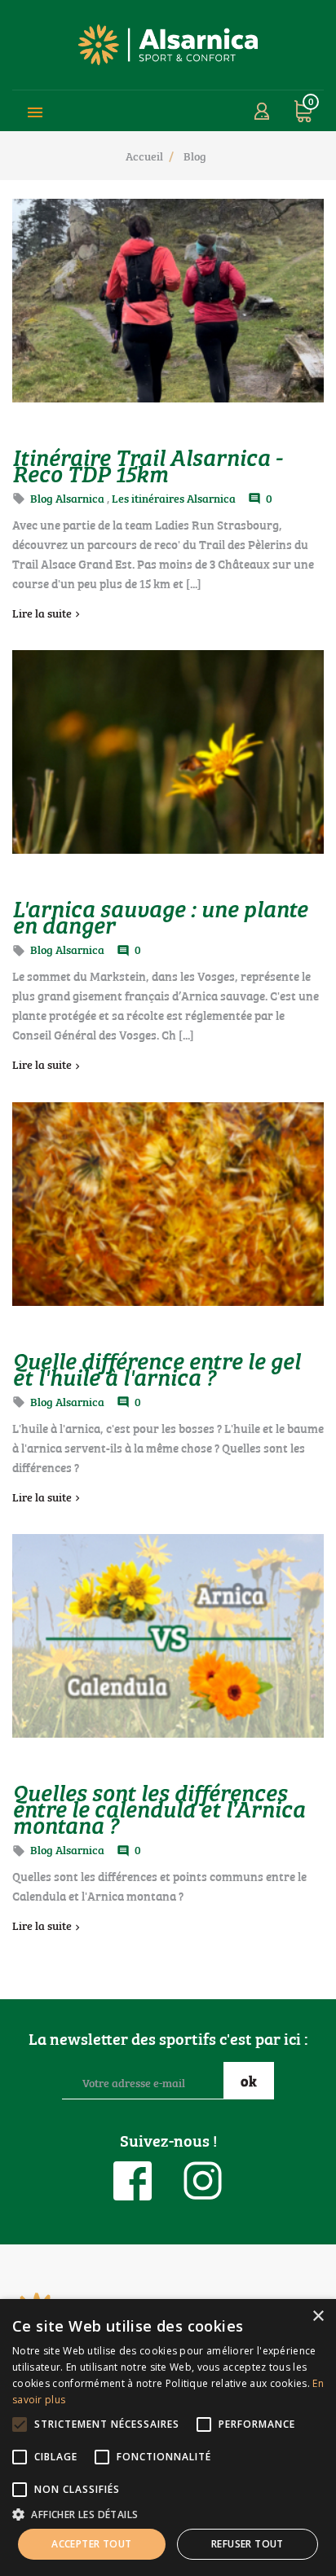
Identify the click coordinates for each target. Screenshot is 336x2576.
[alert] (168, 2438)
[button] (168, 2514)
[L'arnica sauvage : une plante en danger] (168, 752)
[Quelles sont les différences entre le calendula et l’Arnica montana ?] (168, 1636)
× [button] (318, 2317)
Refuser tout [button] (248, 2544)
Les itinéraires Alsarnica (174, 497)
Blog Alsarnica (67, 497)
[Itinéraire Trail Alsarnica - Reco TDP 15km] (168, 301)
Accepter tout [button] (91, 2544)
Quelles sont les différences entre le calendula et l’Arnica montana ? (159, 1808)
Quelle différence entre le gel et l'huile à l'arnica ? (156, 1368)
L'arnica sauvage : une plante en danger (160, 916)
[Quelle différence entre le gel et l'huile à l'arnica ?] (168, 1204)
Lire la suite (42, 612)
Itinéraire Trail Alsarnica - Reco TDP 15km (147, 464)
